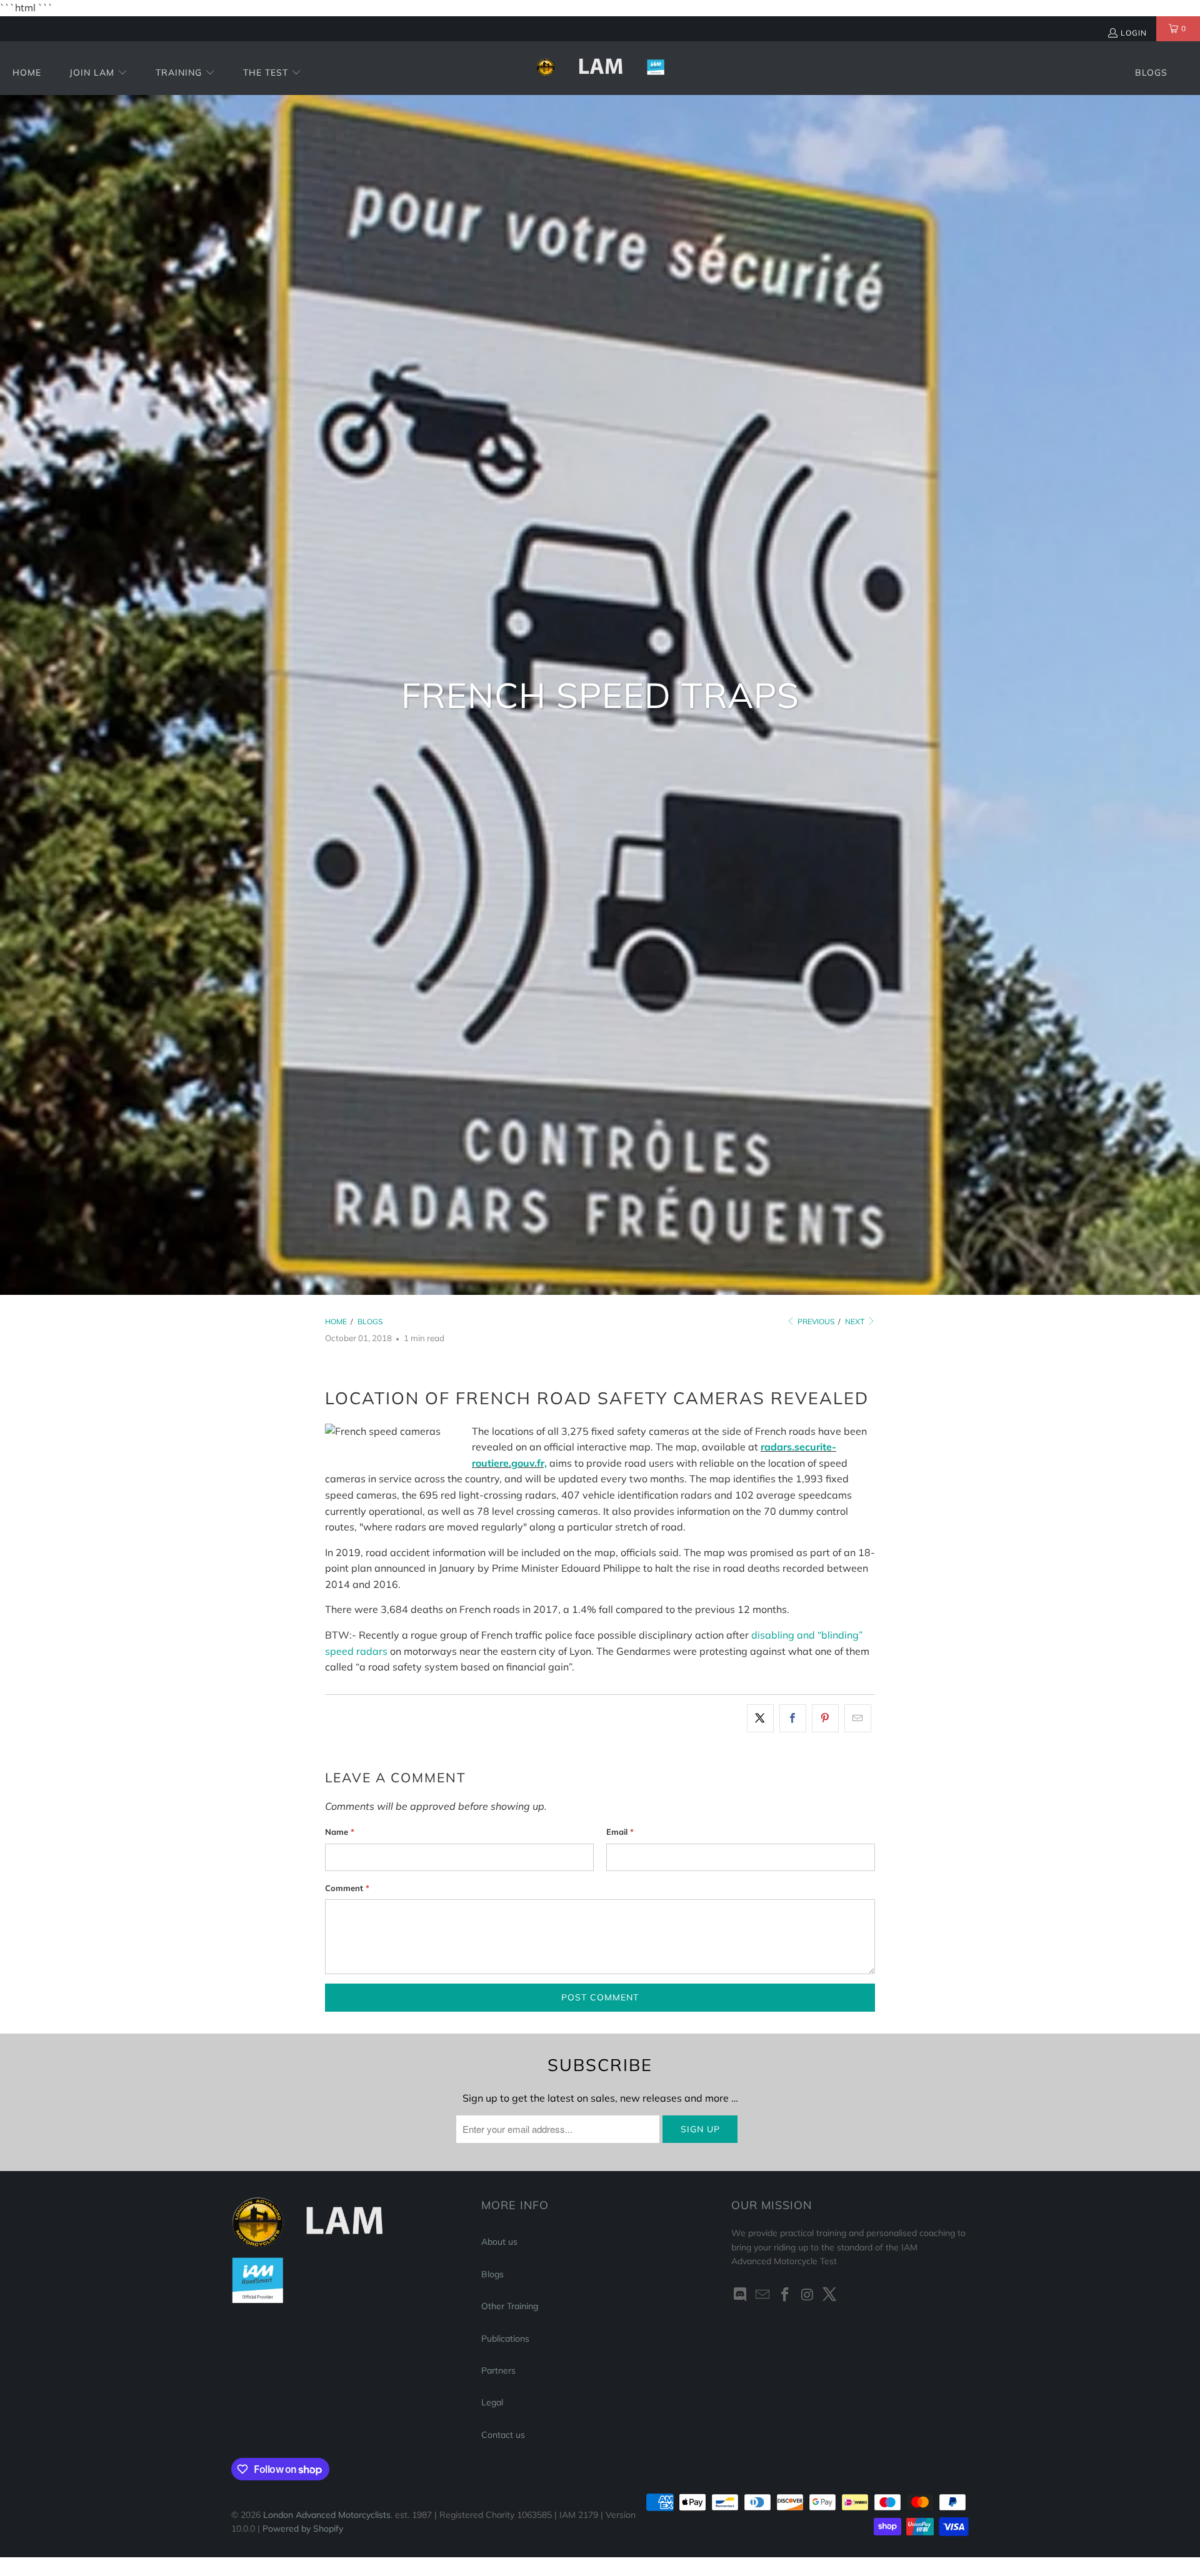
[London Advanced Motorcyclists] (600, 68)
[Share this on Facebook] (793, 1719)
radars (372, 1651)
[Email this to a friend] (858, 1719)
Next (856, 1321)
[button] (98, 73)
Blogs (492, 2274)
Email (620, 1832)
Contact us (503, 2435)
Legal (492, 2402)
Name (340, 1832)
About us (499, 2242)
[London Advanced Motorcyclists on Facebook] (785, 2295)
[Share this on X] (760, 1719)
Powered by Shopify (303, 2529)
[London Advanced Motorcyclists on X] (830, 2295)
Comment (347, 1888)
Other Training (510, 2306)
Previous (815, 1321)
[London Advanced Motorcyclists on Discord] (741, 2295)
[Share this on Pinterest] (825, 1719)
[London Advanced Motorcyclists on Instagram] (807, 2295)
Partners (498, 2370)
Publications (505, 2339)
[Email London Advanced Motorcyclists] (763, 2295)
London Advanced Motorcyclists (327, 2515)
